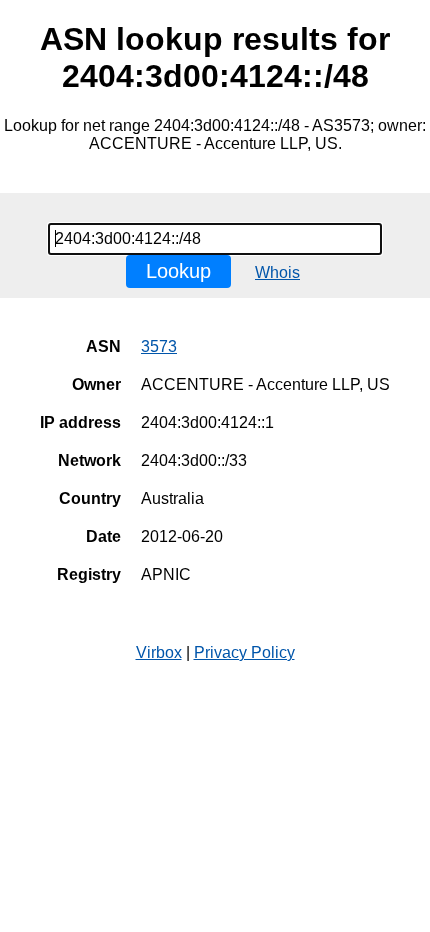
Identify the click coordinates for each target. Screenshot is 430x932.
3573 (159, 346)
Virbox (159, 652)
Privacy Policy (244, 652)
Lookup (178, 271)
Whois (277, 272)
